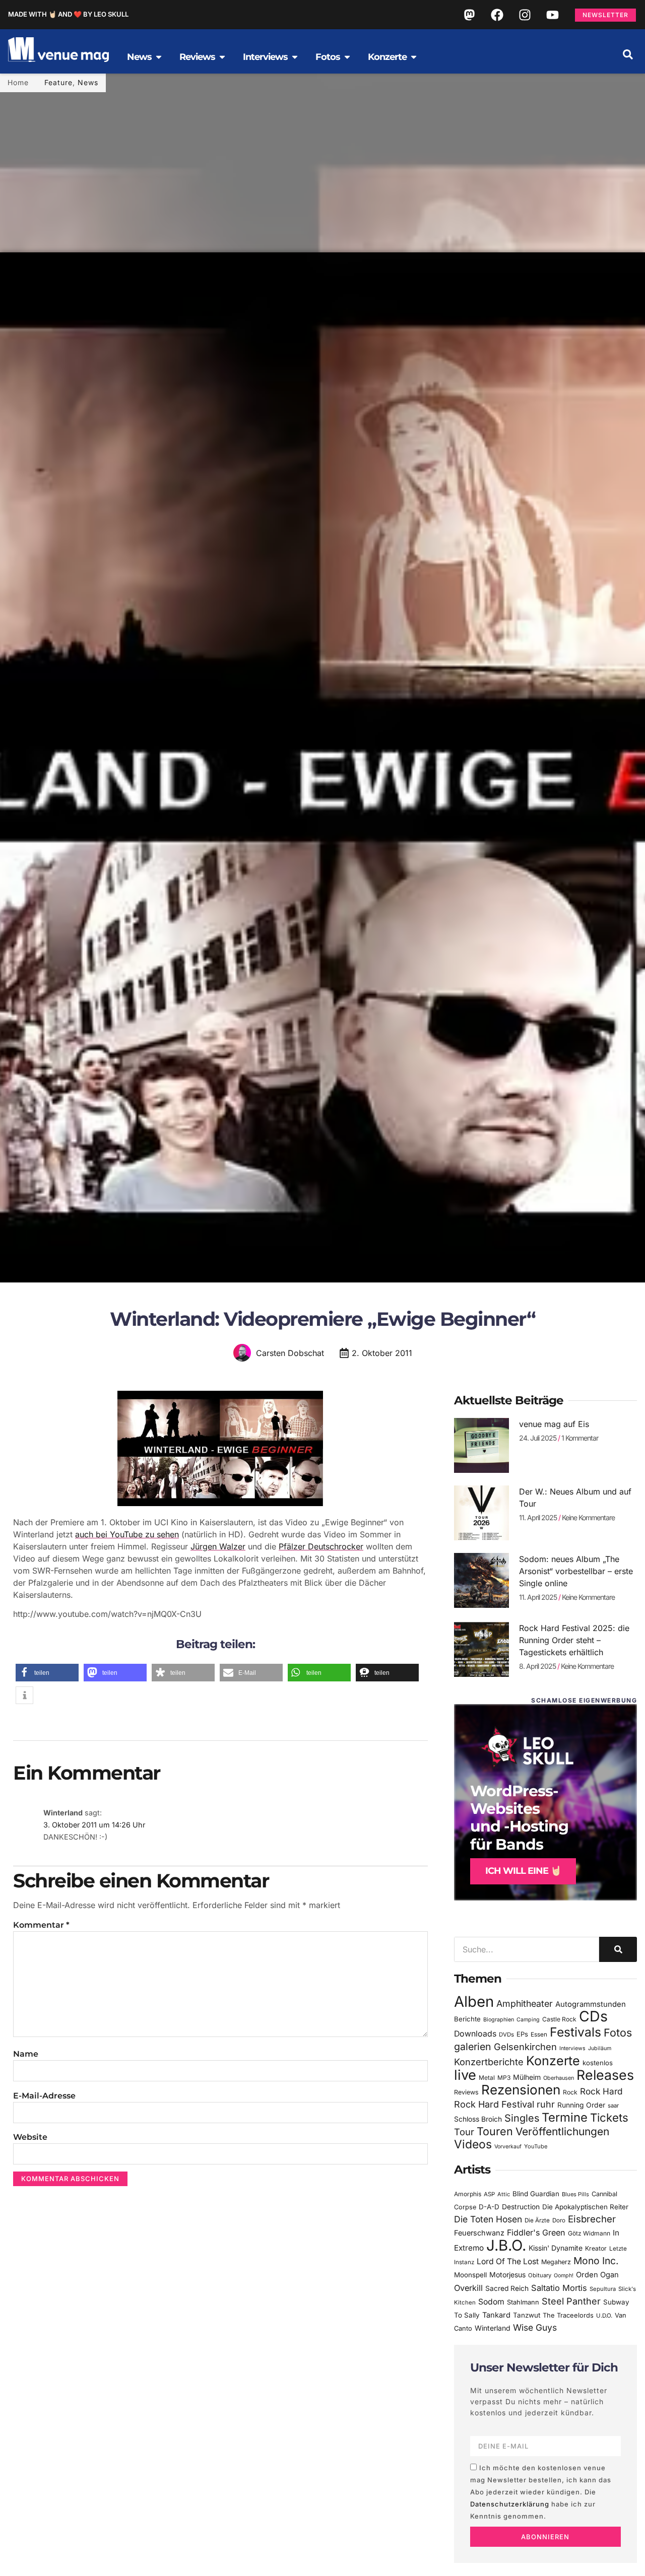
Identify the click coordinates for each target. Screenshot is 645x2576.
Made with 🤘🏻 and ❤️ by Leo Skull (68, 14)
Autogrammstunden (591, 2004)
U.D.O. (604, 2316)
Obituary (540, 2275)
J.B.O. (506, 2245)
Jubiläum (600, 2048)
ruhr (546, 2104)
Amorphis (468, 2194)
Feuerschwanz (479, 2233)
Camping (528, 2020)
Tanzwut (527, 2315)
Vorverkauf (508, 2147)
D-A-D (489, 2207)
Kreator (596, 2248)
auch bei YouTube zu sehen (127, 1534)
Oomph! (564, 2276)
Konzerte (553, 2061)
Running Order (581, 2105)
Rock (570, 2092)
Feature (58, 82)
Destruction (521, 2207)
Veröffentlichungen (562, 2131)
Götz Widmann (589, 2233)
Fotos (618, 2032)
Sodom (491, 2302)
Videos (473, 2144)
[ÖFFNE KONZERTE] (414, 57)
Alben (474, 2002)
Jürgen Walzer (218, 1546)
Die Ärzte (537, 2220)
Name (26, 2054)
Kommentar (41, 1925)
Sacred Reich (507, 2288)
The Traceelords (568, 2315)
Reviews (466, 2092)
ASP (489, 2194)
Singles (522, 2118)
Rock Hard (601, 2091)
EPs (522, 2034)
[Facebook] (497, 15)
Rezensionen (521, 2090)
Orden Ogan (597, 2275)
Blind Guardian (536, 2194)
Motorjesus (507, 2275)
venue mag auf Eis (554, 1424)
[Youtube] (552, 15)
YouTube (536, 2146)
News (88, 82)
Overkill (468, 2288)
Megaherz (556, 2262)
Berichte (467, 2019)
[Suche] (618, 1949)
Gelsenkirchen (525, 2047)
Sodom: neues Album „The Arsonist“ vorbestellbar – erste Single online (576, 1571)
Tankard (496, 2315)
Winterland (493, 2328)
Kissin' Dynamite (556, 2248)
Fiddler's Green (536, 2232)
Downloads (475, 2034)
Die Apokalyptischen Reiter (585, 2207)
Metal (487, 2078)
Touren (495, 2131)
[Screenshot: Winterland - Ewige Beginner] (220, 1503)
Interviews (572, 2048)
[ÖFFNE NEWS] (159, 57)
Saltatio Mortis (559, 2288)
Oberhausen (559, 2078)
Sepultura (603, 2289)
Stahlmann (523, 2302)
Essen (539, 2035)
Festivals (575, 2032)
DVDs (506, 2035)
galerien (473, 2047)
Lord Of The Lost (508, 2261)
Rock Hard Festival (494, 2104)
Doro (559, 2220)
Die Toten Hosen (488, 2219)
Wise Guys (535, 2327)
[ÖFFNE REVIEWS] (222, 57)
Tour (464, 2132)
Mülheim (527, 2077)
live (465, 2075)
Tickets (609, 2117)
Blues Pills (575, 2194)
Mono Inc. (596, 2261)
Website (30, 2137)
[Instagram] (525, 15)
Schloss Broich (478, 2119)
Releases (605, 2075)
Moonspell (470, 2275)
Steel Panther (571, 2301)
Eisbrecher (592, 2219)
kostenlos (598, 2063)
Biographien (499, 2020)
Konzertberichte (489, 2062)
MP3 (504, 2078)
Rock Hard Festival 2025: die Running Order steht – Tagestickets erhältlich (574, 1640)
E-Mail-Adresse (44, 2096)
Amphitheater (525, 2004)
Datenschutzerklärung (510, 2504)
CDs (593, 2016)
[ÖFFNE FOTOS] (347, 57)
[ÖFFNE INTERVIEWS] (295, 57)
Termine (565, 2117)
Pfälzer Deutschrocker (321, 1546)
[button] (628, 54)
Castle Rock (559, 2019)
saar (613, 2106)
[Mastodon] (469, 15)
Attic (504, 2194)
